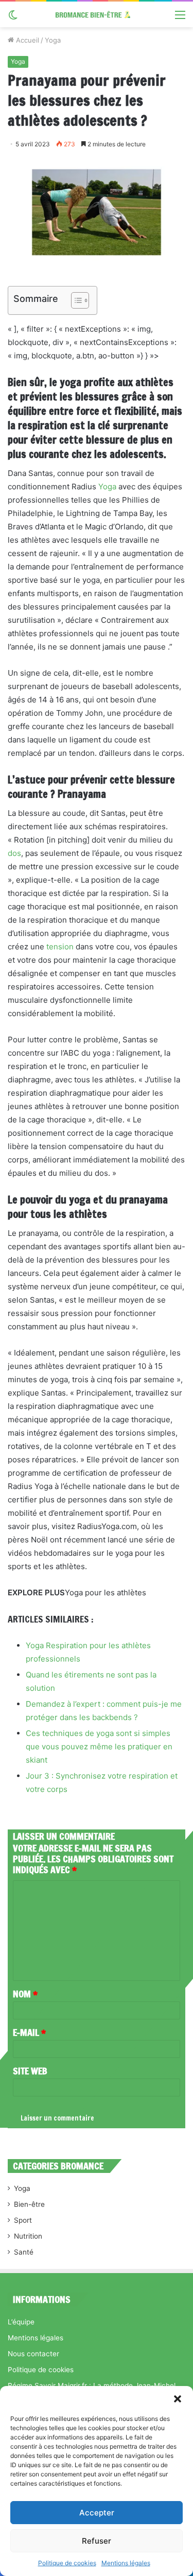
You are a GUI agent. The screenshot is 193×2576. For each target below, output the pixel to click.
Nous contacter (33, 2354)
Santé (24, 2252)
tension (60, 947)
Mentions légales (126, 2563)
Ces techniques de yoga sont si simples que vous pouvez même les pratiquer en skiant (99, 1747)
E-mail (29, 2032)
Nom (25, 1994)
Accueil (27, 40)
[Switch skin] (13, 18)
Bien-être (29, 2204)
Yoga (53, 40)
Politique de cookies (67, 2563)
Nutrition (28, 2236)
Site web (30, 2071)
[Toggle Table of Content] (75, 300)
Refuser (97, 2541)
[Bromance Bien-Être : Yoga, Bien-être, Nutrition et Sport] (97, 14)
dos (14, 853)
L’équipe (21, 2322)
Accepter (97, 2513)
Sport (23, 2220)
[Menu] (180, 18)
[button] (178, 2399)
